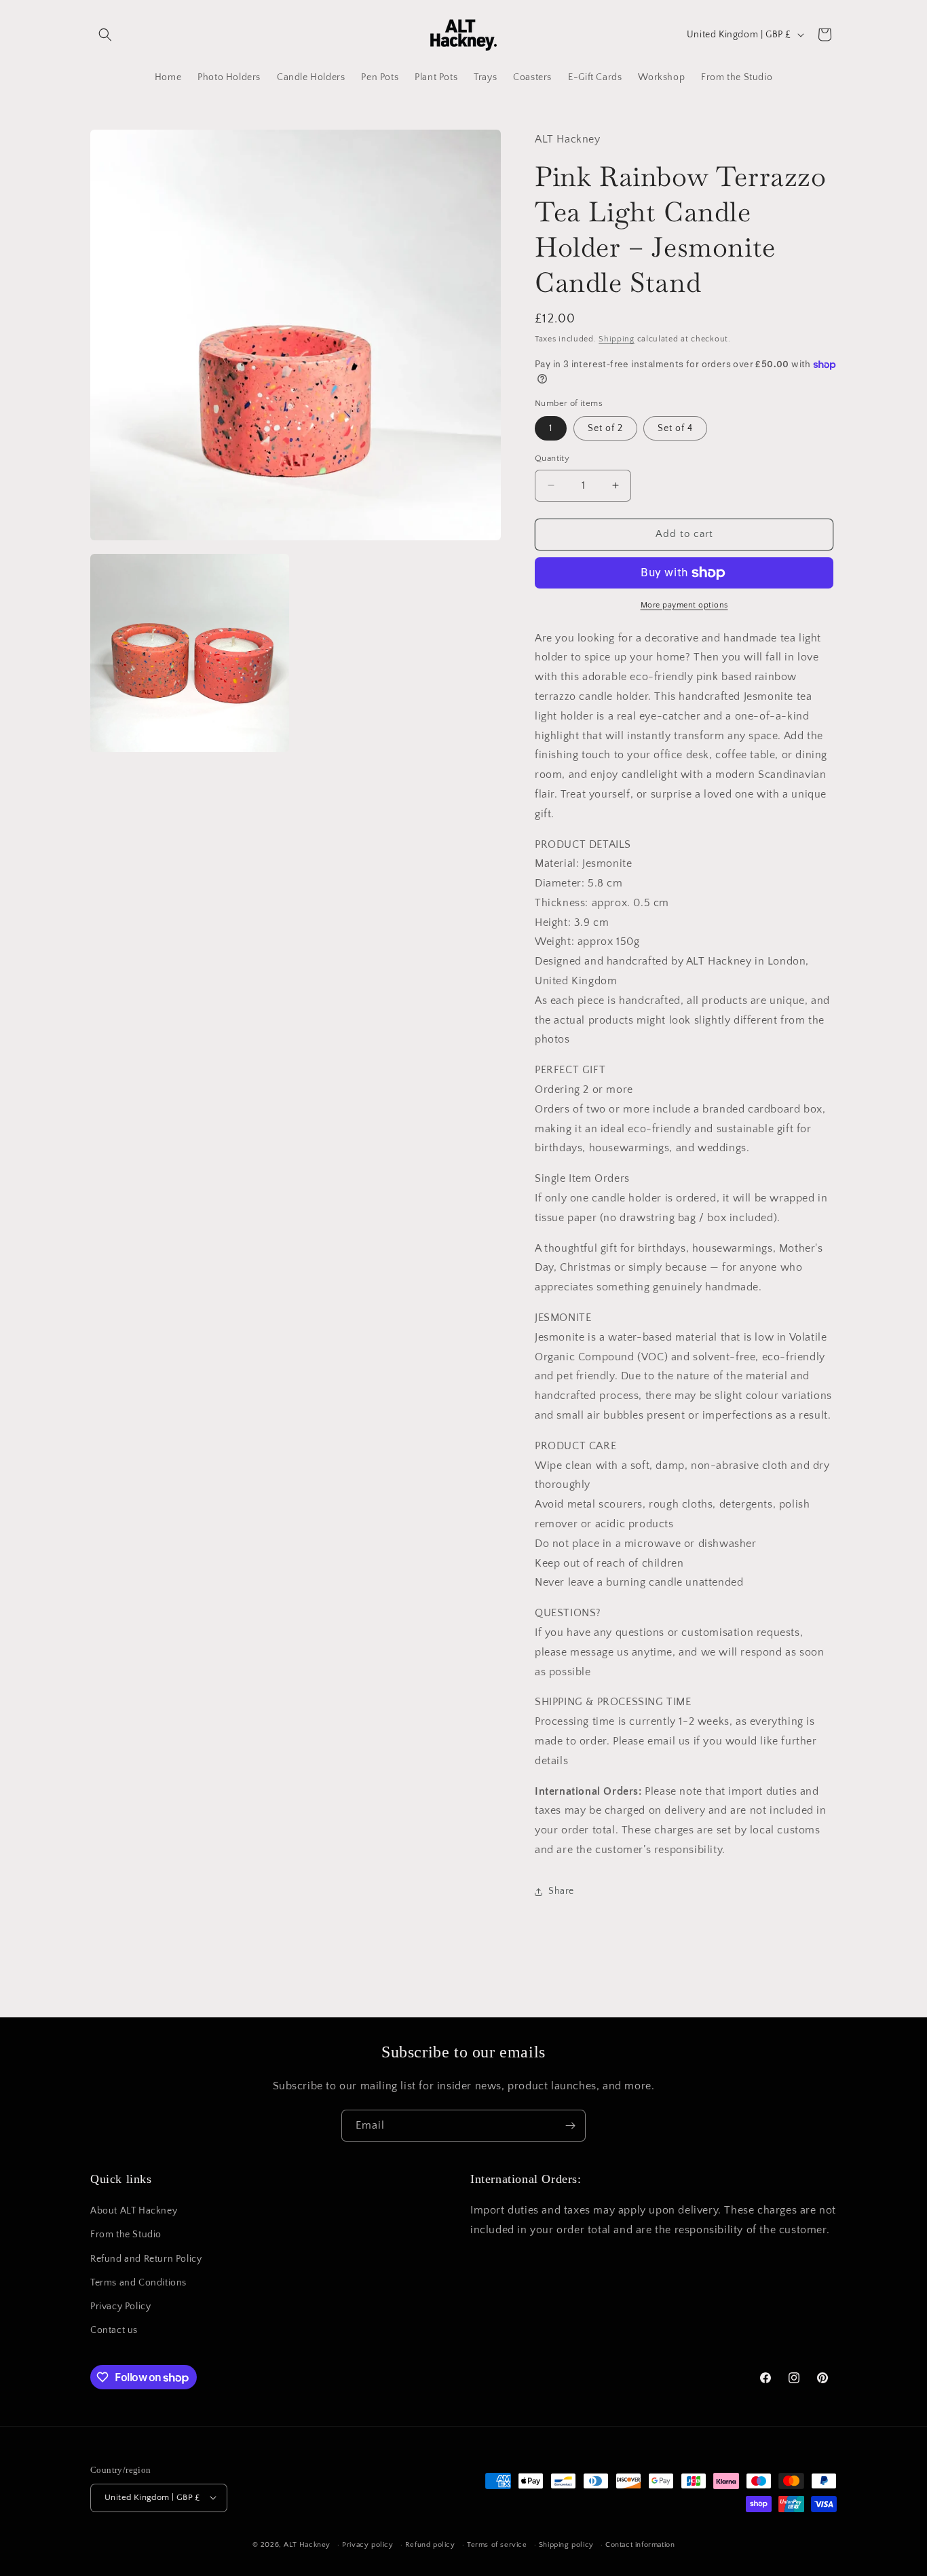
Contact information (640, 2544)
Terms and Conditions (138, 2283)
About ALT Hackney (134, 2211)
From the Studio (126, 2235)
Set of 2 (605, 428)
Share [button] (561, 1891)
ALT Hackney (307, 2544)
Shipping (617, 339)
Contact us (114, 2331)
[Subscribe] (570, 2126)
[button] (105, 35)
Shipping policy (566, 2544)
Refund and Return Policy (146, 2259)
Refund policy (430, 2544)
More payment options (684, 605)
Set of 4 (675, 428)
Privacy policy (367, 2544)
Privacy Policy (120, 2307)
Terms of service (497, 2544)
